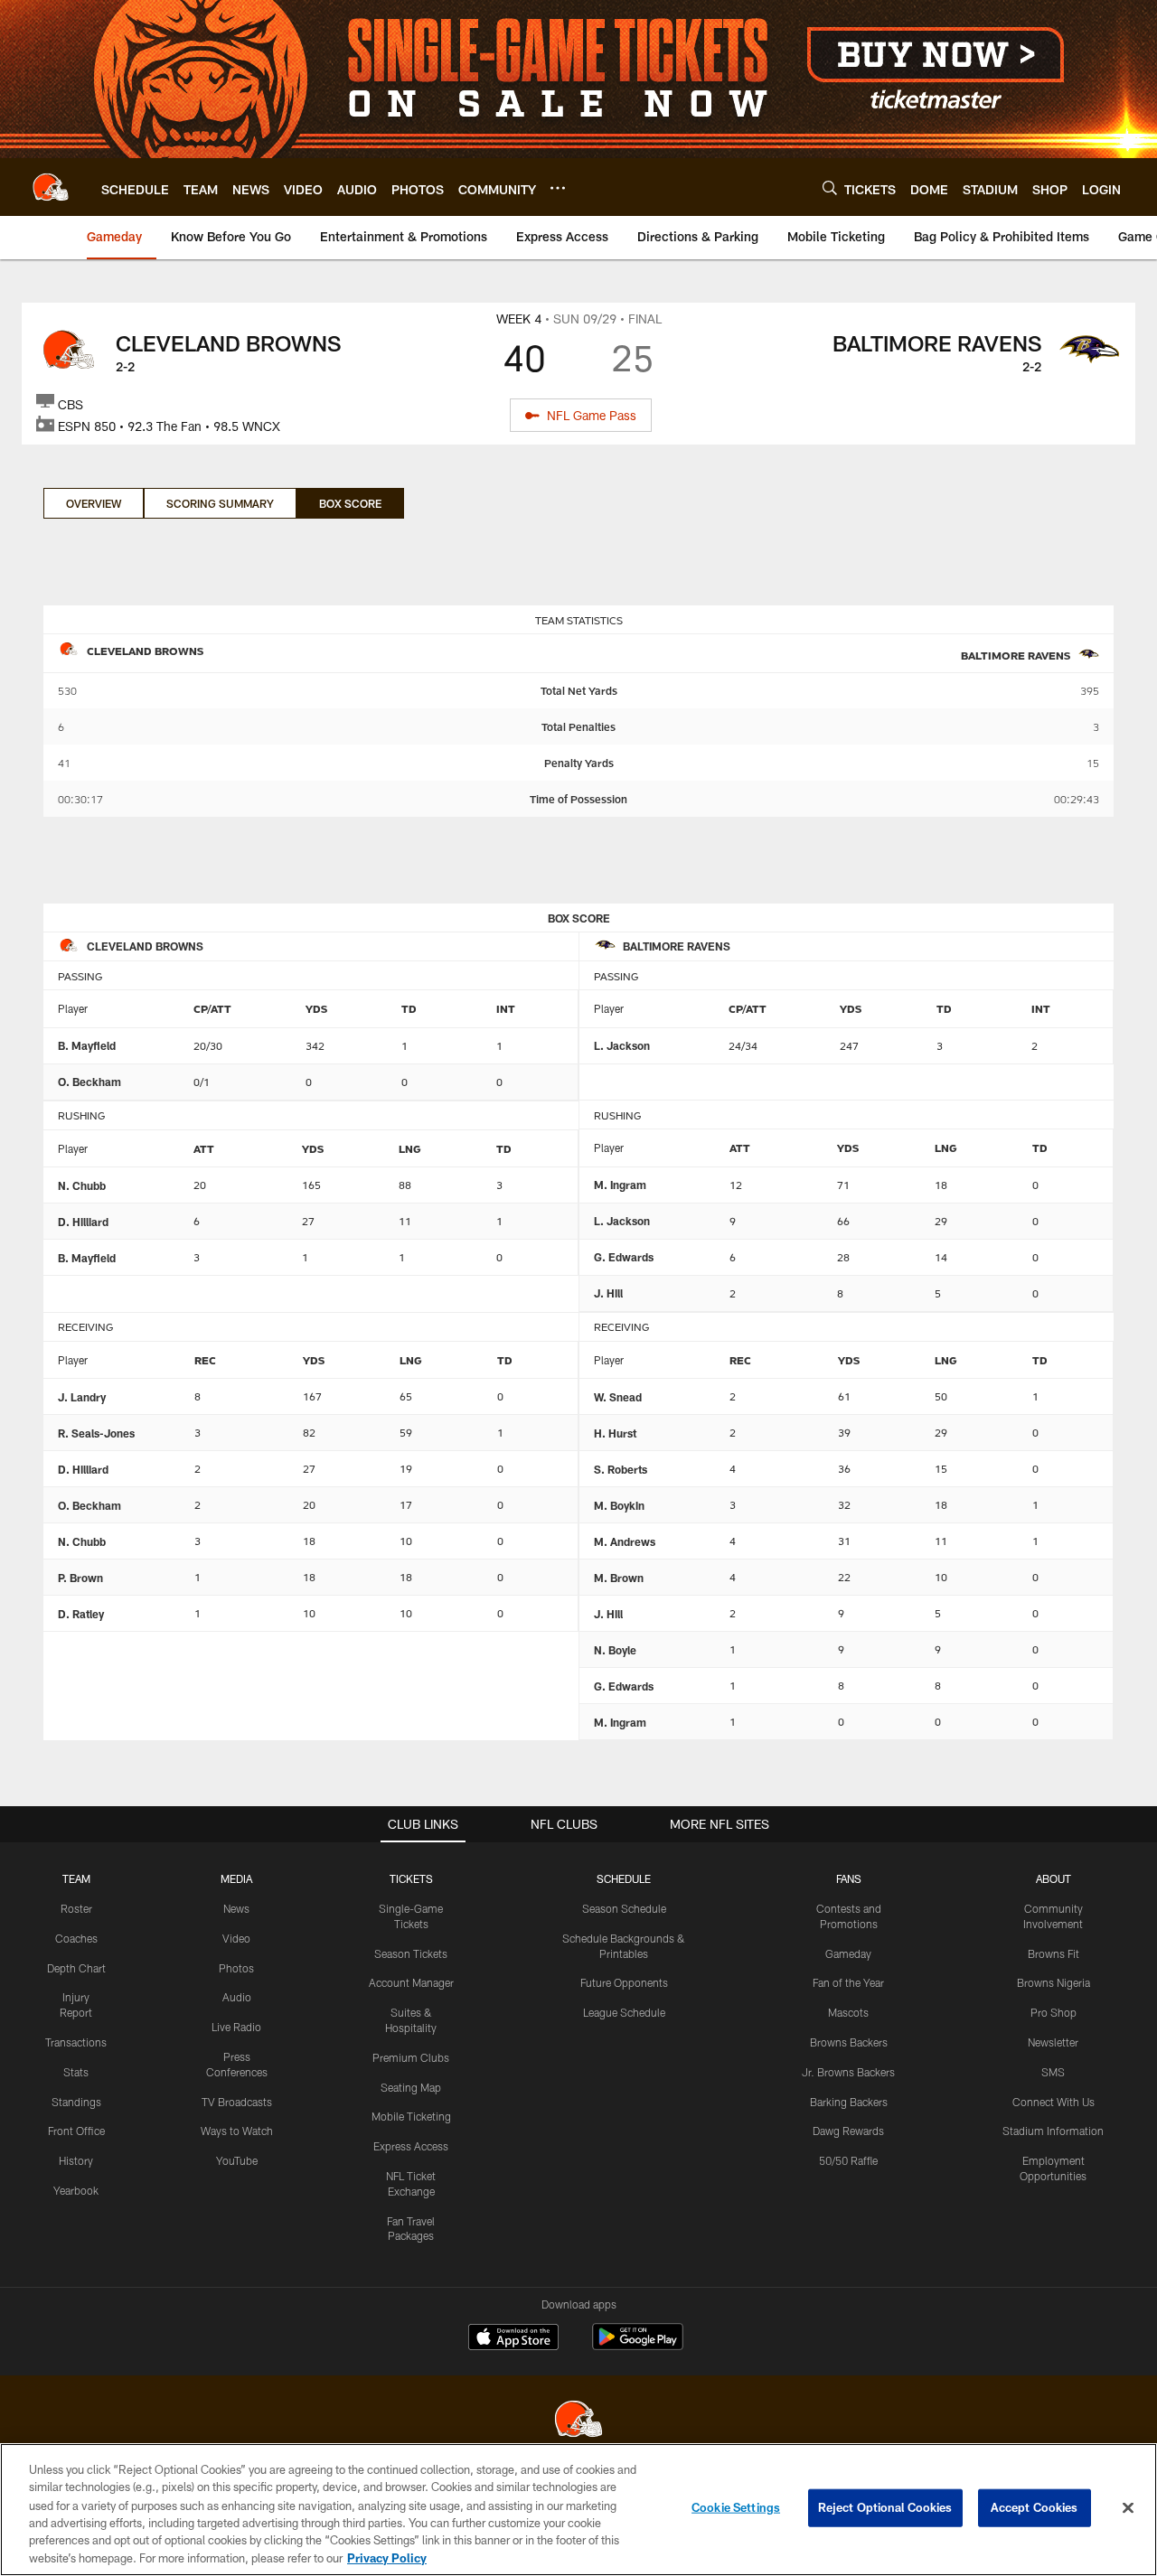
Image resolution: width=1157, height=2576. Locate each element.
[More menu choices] (558, 188)
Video (236, 1938)
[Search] (830, 187)
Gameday (848, 1953)
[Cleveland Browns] (578, 2421)
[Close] (1128, 2508)
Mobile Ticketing (411, 2116)
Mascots (848, 2012)
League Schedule (624, 2012)
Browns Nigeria (1054, 1982)
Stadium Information (1053, 2131)
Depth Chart (76, 1968)
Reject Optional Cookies (885, 2507)
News (236, 1908)
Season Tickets (411, 1953)
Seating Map (411, 2087)
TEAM (76, 1878)
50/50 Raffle (848, 2160)
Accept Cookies (1035, 2507)
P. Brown (80, 1578)
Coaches (76, 1938)
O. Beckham (89, 1082)
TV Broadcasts (237, 2102)
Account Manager (411, 1982)
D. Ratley (81, 1614)
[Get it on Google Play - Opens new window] (638, 2346)
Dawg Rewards (848, 2131)
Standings (76, 2102)
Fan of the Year (848, 1982)
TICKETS (411, 1878)
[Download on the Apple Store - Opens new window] (513, 2339)
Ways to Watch (237, 2131)
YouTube (237, 2160)
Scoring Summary (220, 503)
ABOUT (1054, 1878)
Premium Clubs (411, 2057)
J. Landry (82, 1397)
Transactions (76, 2042)
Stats (76, 2072)
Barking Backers (849, 2102)
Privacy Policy (387, 2557)
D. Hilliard (83, 1222)
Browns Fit (1054, 1953)
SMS (1053, 2072)
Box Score (350, 503)
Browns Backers (849, 2042)
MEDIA (236, 1878)
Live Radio (236, 2027)
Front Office (76, 2131)
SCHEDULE (624, 1878)
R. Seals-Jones (96, 1433)
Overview (94, 503)
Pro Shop (1054, 2012)
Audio (237, 1997)
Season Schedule (624, 1908)
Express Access (411, 2146)
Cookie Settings (736, 2507)
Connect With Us (1054, 2102)
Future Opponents (624, 1982)
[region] (578, 2510)
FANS (849, 1878)
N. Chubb (82, 1185)
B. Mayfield (87, 1045)
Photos (236, 1968)
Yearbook (76, 2190)
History (76, 2160)
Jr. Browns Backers (848, 2072)
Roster (76, 1908)
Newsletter (1053, 2042)
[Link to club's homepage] (51, 187)
